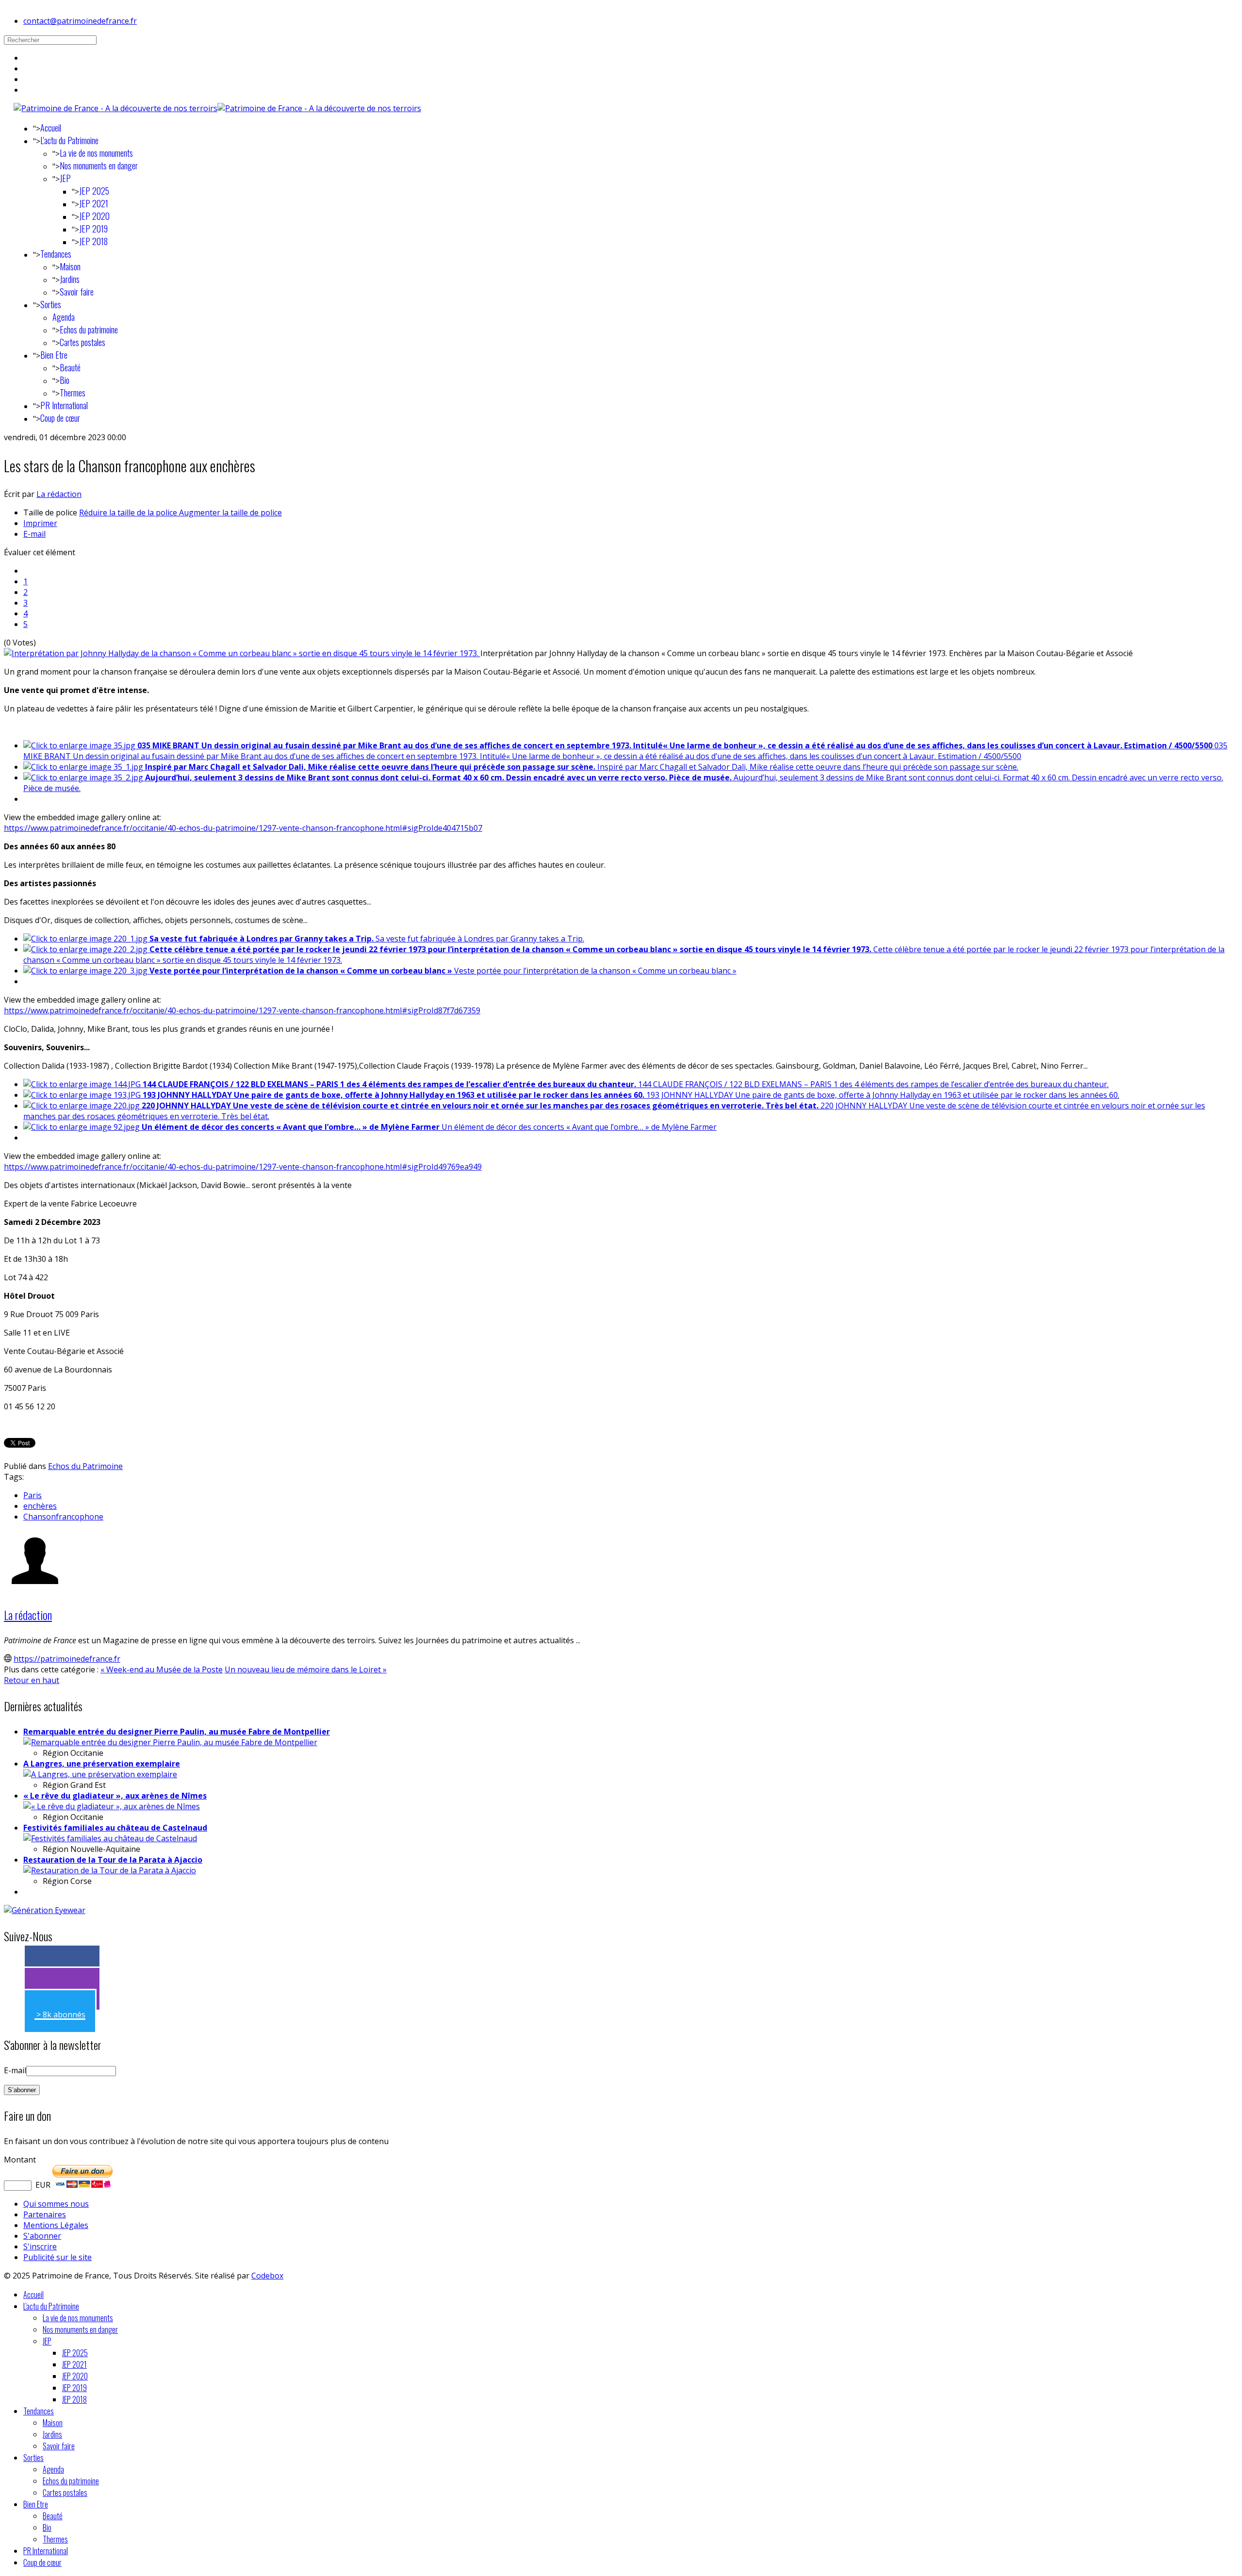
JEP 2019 (93, 229)
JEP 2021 (94, 203)
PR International (64, 405)
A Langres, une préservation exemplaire (102, 1764)
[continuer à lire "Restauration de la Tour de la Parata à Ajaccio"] (110, 1870)
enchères (40, 1506)
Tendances (56, 254)
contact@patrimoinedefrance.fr (80, 21)
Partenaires (45, 2214)
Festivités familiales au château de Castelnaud (115, 1828)
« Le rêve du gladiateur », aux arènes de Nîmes (115, 1796)
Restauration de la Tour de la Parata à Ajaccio (113, 1860)
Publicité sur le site (57, 2257)
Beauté (70, 367)
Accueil (51, 128)
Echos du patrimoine (89, 330)
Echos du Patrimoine (85, 1466)
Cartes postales (82, 342)
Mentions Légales (56, 2225)
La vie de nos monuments (96, 153)
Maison (70, 266)
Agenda (64, 317)
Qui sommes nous (56, 2204)
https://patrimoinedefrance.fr (67, 1659)
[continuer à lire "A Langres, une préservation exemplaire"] (100, 1774)
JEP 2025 (94, 191)
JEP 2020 (94, 216)
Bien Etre (54, 355)
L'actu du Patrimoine (69, 140)
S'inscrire (40, 2246)
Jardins (70, 279)
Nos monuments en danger (99, 165)
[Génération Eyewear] (45, 1910)
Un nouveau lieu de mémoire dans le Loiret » (306, 1669)
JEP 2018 (93, 241)
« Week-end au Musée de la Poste (162, 1669)
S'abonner (42, 2236)
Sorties (51, 304)
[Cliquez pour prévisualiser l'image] (242, 653)
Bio (65, 380)
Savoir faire (77, 292)
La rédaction (59, 494)
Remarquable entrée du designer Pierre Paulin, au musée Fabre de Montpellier (177, 1732)
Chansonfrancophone (63, 1517)
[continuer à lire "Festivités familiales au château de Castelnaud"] (110, 1838)
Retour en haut (32, 1680)
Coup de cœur (60, 418)
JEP (65, 178)
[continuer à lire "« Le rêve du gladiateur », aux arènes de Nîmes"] (112, 1806)
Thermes (73, 393)
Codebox (267, 2276)
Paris (33, 1495)
